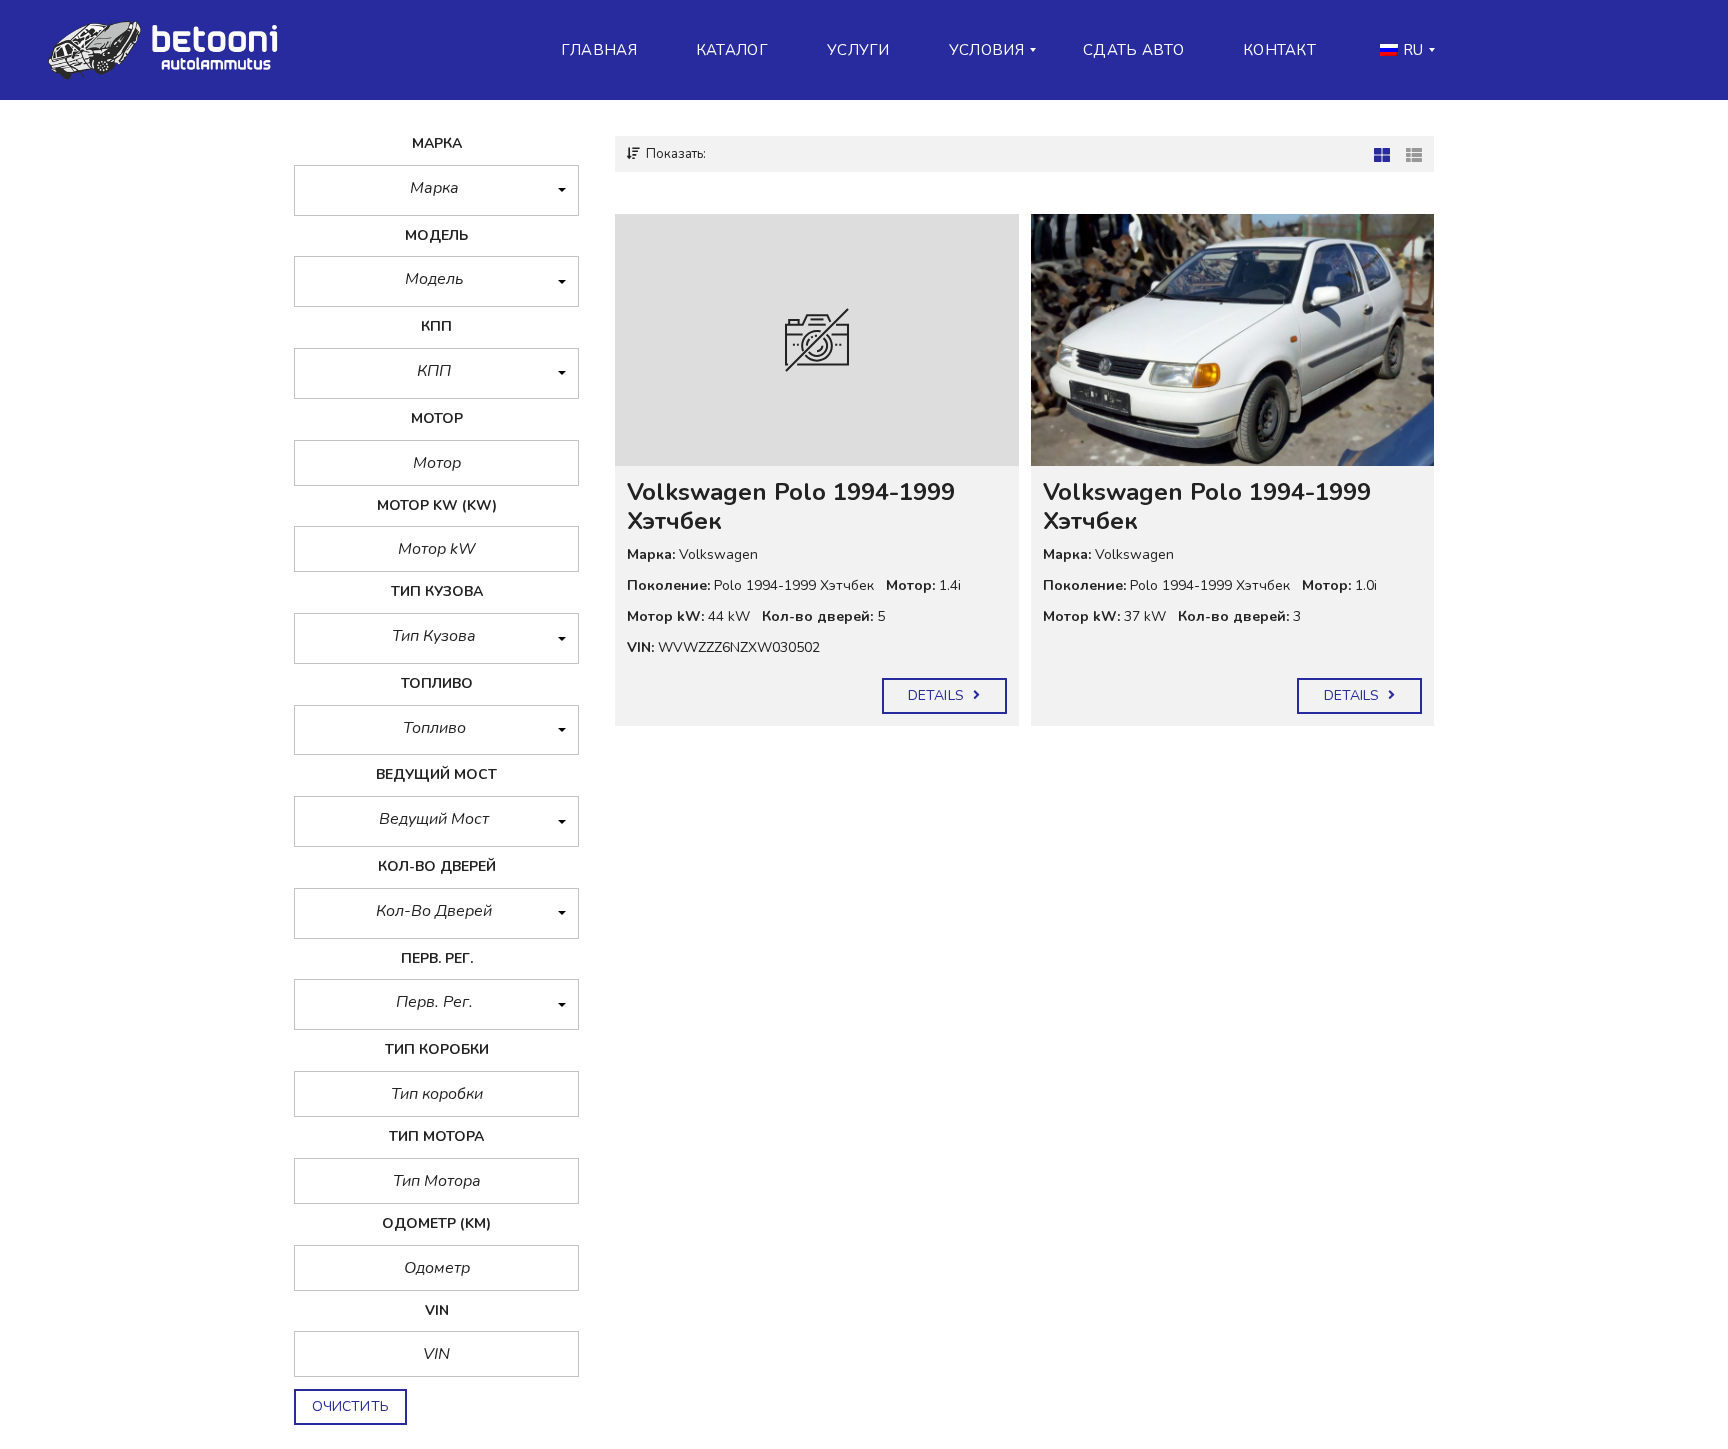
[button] (436, 190)
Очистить (350, 1406)
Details (938, 695)
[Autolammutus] (169, 50)
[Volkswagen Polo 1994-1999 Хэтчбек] (817, 340)
